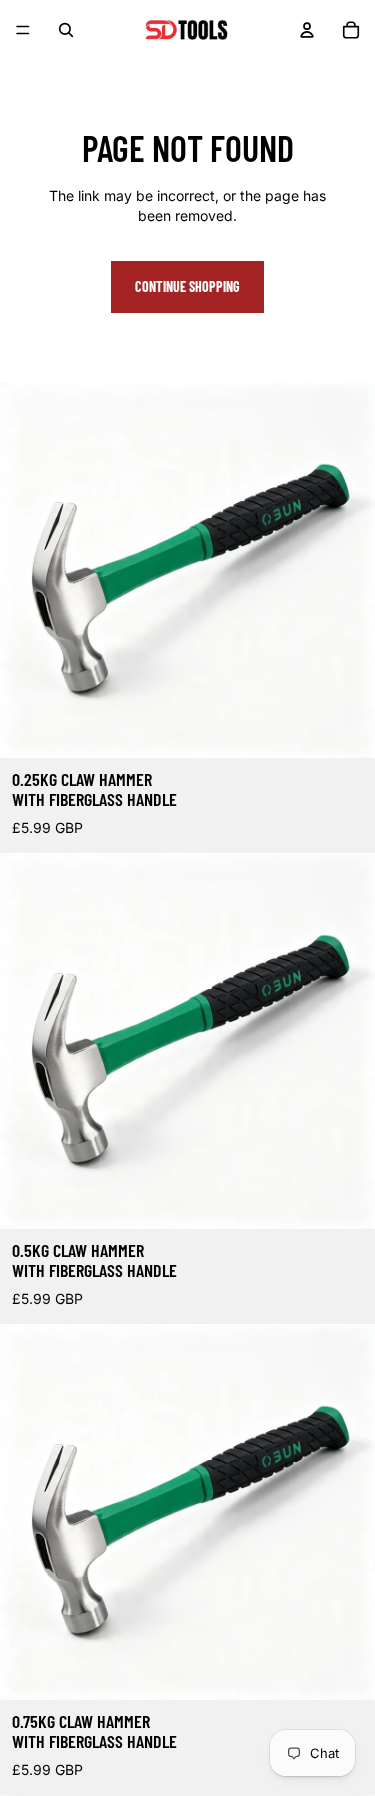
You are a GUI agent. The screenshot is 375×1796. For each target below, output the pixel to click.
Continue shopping (187, 286)
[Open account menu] (307, 30)
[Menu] (23, 30)
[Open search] (66, 30)
